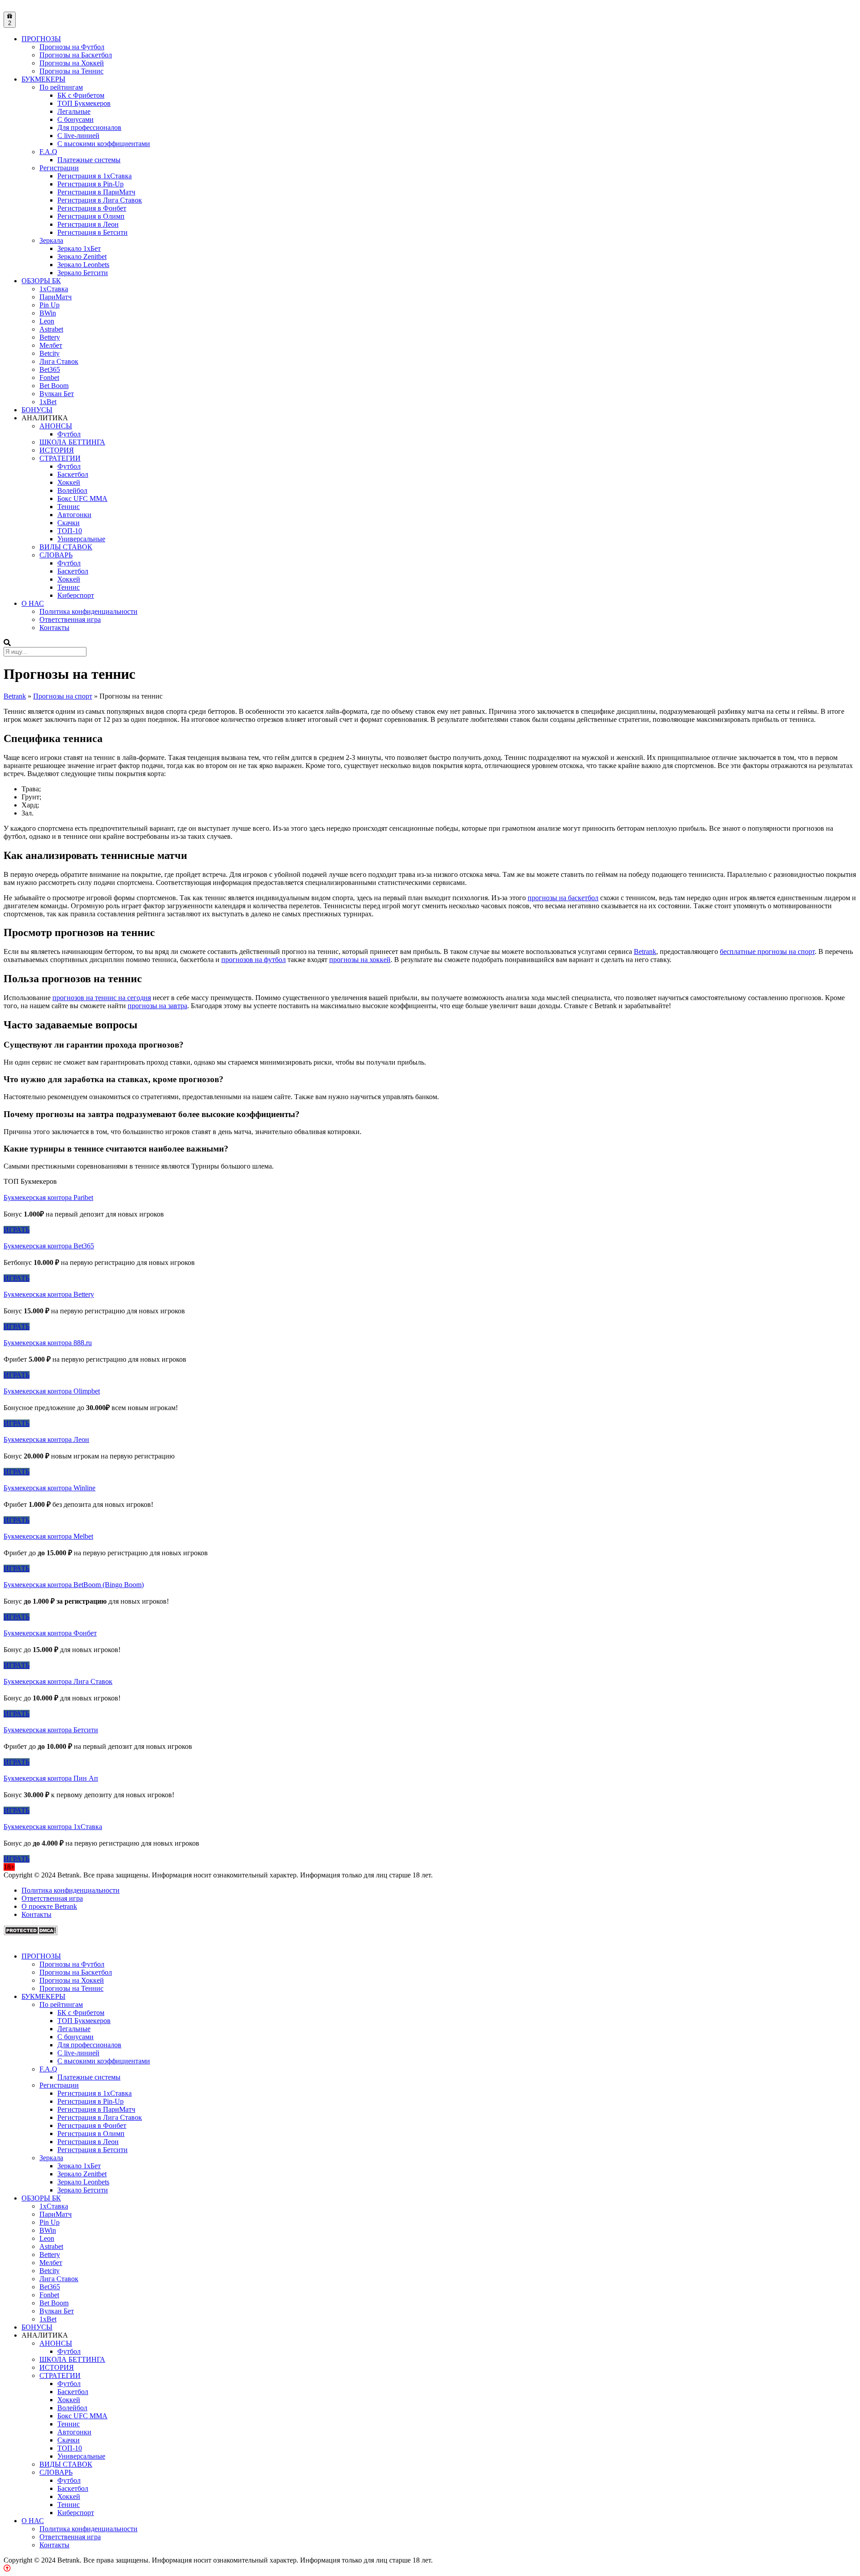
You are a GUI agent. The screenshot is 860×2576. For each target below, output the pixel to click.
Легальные (74, 111)
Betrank (645, 951)
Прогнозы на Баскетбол (76, 55)
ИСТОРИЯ (57, 450)
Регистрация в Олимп (91, 216)
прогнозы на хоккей (360, 960)
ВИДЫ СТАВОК (66, 547)
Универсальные (81, 539)
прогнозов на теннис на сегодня (102, 998)
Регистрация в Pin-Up (90, 184)
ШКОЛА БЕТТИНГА (72, 442)
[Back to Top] (7, 2568)
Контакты (54, 628)
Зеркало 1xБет (79, 248)
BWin (48, 313)
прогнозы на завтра (157, 1006)
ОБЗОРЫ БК (41, 281)
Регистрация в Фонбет (92, 208)
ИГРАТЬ (17, 1230)
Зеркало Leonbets (83, 265)
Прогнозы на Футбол (72, 47)
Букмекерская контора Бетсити (51, 1730)
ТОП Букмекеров (84, 103)
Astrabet (51, 329)
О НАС (33, 603)
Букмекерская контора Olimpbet (52, 1391)
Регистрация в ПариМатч (96, 192)
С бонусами (75, 119)
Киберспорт (76, 595)
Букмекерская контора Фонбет (50, 1633)
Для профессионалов (89, 127)
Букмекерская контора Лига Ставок (58, 1681)
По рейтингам (61, 87)
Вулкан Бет (57, 394)
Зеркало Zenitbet (82, 257)
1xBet (48, 402)
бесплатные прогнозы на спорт (767, 951)
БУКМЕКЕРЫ (43, 79)
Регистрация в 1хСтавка (95, 176)
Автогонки (74, 515)
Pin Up (49, 305)
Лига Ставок (59, 361)
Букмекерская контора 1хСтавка (53, 1827)
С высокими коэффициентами (104, 144)
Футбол (69, 434)
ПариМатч (56, 297)
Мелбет (51, 345)
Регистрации (59, 168)
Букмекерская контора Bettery (49, 1294)
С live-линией (78, 136)
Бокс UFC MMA (82, 498)
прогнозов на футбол (254, 960)
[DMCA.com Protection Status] (30, 1933)
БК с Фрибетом (81, 95)
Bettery (50, 337)
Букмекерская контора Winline (49, 1488)
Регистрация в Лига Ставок (100, 200)
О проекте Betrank (49, 1906)
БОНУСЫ (37, 410)
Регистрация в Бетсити (92, 232)
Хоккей (69, 482)
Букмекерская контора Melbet (48, 1536)
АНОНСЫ (56, 426)
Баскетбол (73, 474)
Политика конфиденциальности (88, 611)
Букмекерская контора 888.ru (48, 1343)
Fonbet (49, 378)
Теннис (69, 507)
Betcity (49, 353)
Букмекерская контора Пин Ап (51, 1778)
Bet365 (50, 369)
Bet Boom (54, 386)
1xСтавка (54, 289)
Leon (47, 321)
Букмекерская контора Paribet (48, 1197)
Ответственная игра (70, 619)
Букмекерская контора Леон (46, 1439)
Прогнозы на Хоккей (72, 63)
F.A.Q (48, 152)
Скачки (69, 523)
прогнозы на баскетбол (563, 898)
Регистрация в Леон (88, 224)
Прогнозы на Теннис (71, 71)
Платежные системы (89, 160)
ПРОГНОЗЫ (41, 39)
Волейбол (72, 490)
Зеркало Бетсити (83, 273)
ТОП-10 (70, 531)
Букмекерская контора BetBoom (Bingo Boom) (74, 1585)
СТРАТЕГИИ (60, 458)
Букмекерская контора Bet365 (49, 1246)
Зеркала (51, 240)
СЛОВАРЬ (56, 555)
